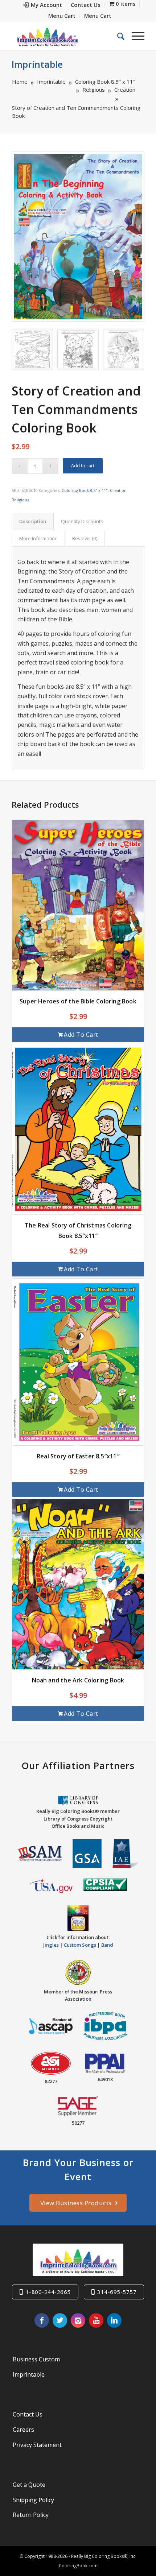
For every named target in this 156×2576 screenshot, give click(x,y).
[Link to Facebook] (42, 2320)
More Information (38, 538)
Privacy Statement (37, 2445)
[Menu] (134, 36)
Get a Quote (29, 2485)
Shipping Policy (33, 2500)
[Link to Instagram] (78, 2320)
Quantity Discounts (82, 521)
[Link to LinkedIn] (114, 2320)
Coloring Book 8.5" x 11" (85, 490)
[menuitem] (43, 5)
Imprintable (37, 64)
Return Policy (31, 2515)
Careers (23, 2430)
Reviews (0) (85, 538)
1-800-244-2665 (48, 2292)
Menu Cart (62, 16)
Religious (20, 500)
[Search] (117, 36)
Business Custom (36, 2359)
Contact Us (28, 2414)
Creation (118, 490)
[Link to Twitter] (60, 2320)
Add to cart (83, 466)
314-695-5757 (117, 2292)
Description (33, 521)
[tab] (33, 521)
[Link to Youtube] (96, 2320)
